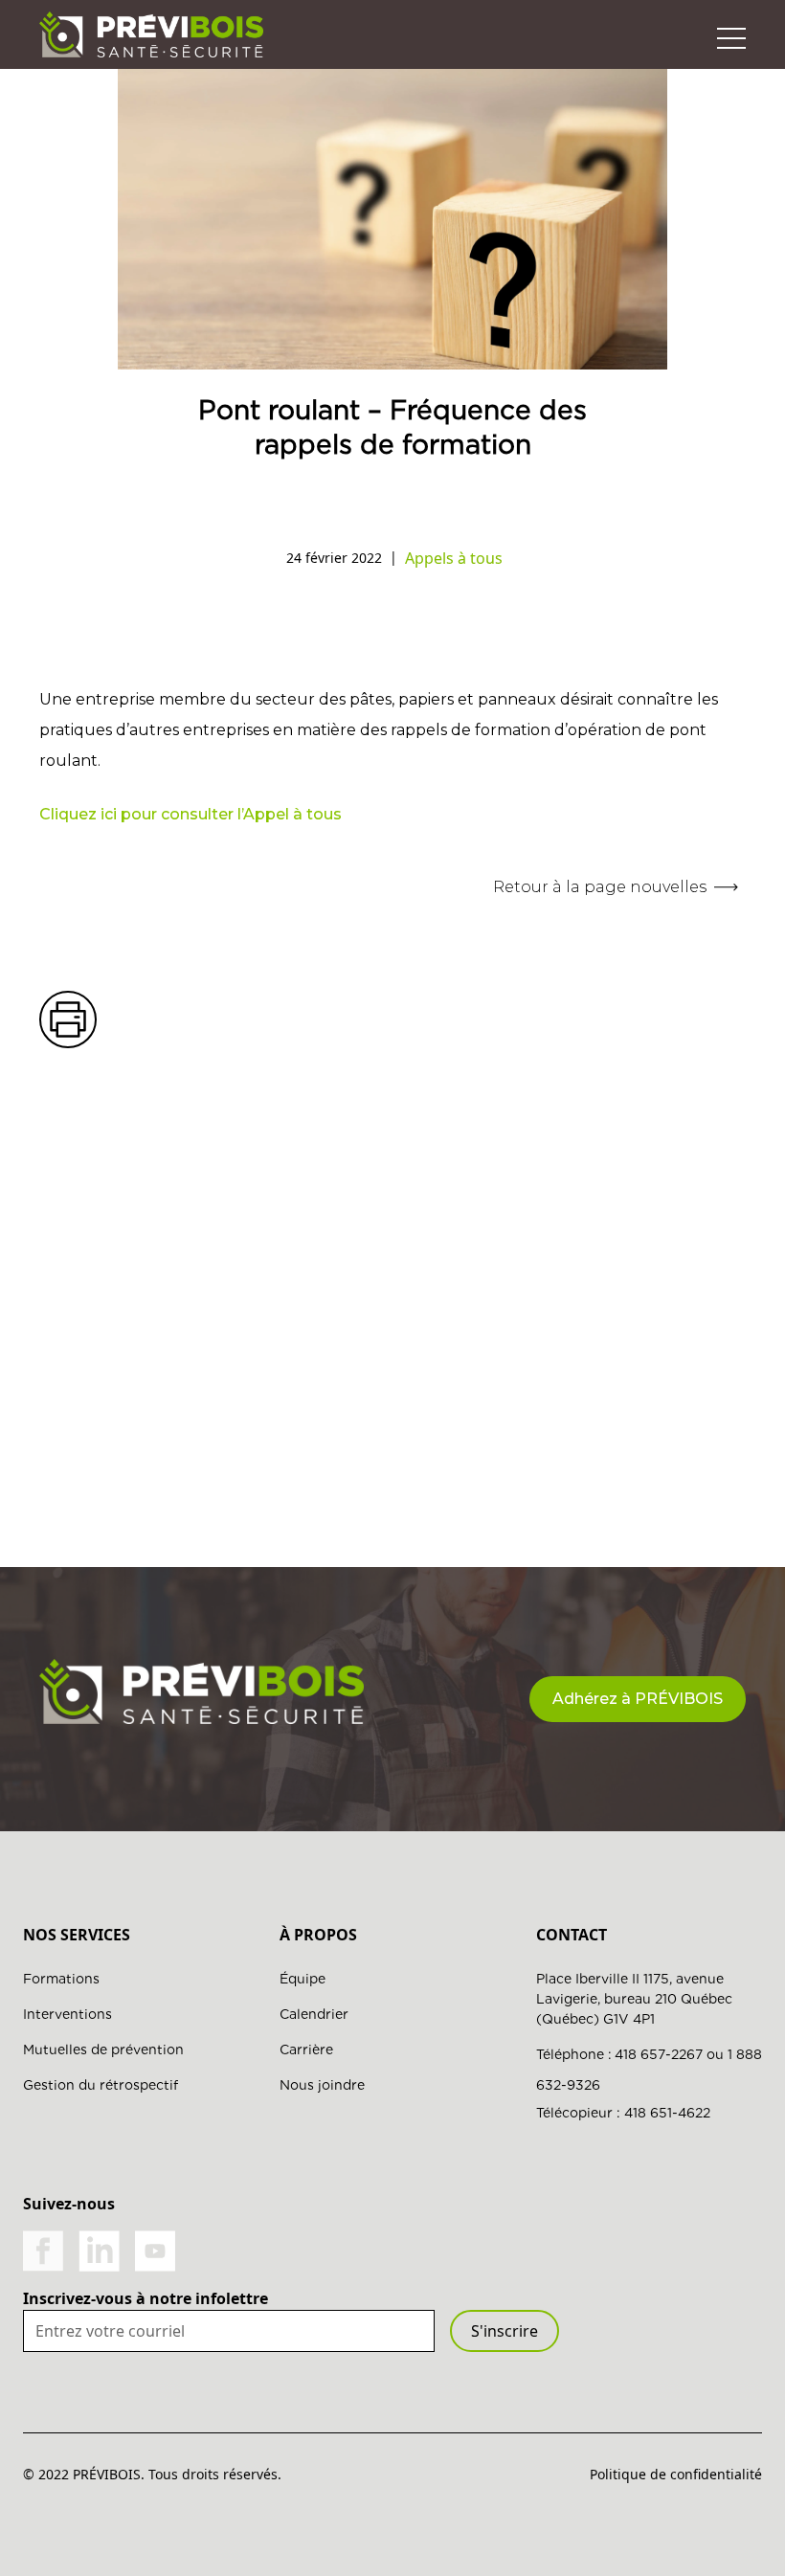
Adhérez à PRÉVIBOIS (638, 1699)
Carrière (306, 2050)
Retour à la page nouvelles (600, 887)
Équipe (303, 1979)
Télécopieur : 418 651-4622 (623, 2113)
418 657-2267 (659, 2054)
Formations (61, 1979)
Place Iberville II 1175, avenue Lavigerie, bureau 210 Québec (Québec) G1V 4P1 (634, 1999)
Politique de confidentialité (676, 2474)
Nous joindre (322, 2085)
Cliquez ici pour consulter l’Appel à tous (191, 814)
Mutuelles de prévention (103, 2050)
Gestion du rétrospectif (101, 2085)
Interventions (67, 2014)
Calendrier (314, 2014)
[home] (151, 34)
